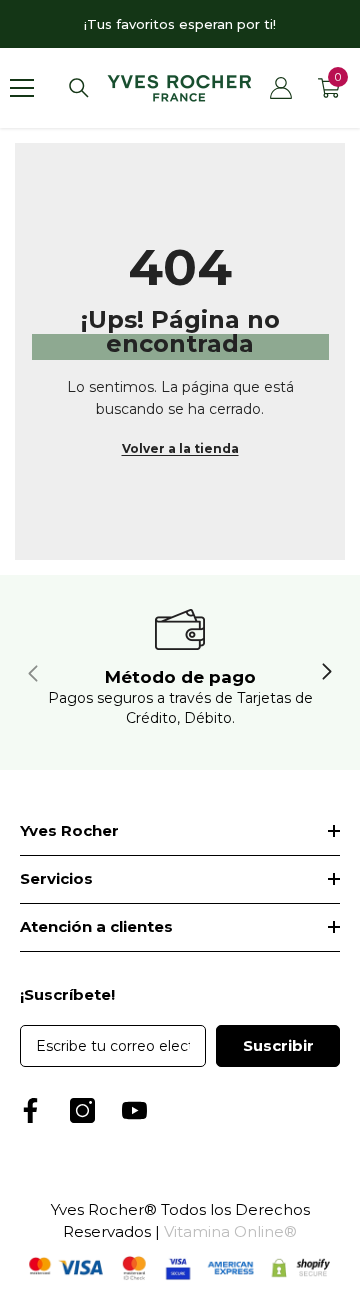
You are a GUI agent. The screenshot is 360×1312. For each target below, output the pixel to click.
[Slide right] (326, 673)
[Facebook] (30, 1110)
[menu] (22, 88)
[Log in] (281, 88)
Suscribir (278, 1045)
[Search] (79, 88)
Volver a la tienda (180, 448)
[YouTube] (134, 1110)
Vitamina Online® (230, 1231)
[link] (180, 672)
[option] (180, 24)
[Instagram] (82, 1110)
